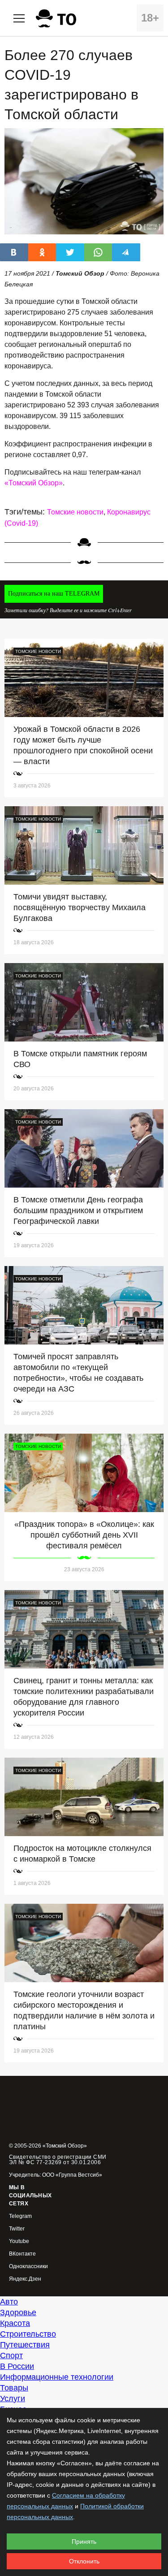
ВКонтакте (22, 2254)
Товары (14, 2388)
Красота (15, 2323)
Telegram (20, 2216)
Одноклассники (28, 2267)
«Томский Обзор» (34, 483)
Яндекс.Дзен (25, 2279)
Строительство (28, 2334)
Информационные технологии (57, 2377)
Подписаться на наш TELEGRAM (54, 594)
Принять (84, 2541)
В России (17, 2366)
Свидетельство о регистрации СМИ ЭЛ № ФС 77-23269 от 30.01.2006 (58, 2160)
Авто (9, 2302)
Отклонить (84, 2561)
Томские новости (75, 512)
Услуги (13, 2399)
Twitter (17, 2229)
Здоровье (18, 2312)
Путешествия (25, 2345)
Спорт (11, 2356)
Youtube (19, 2241)
